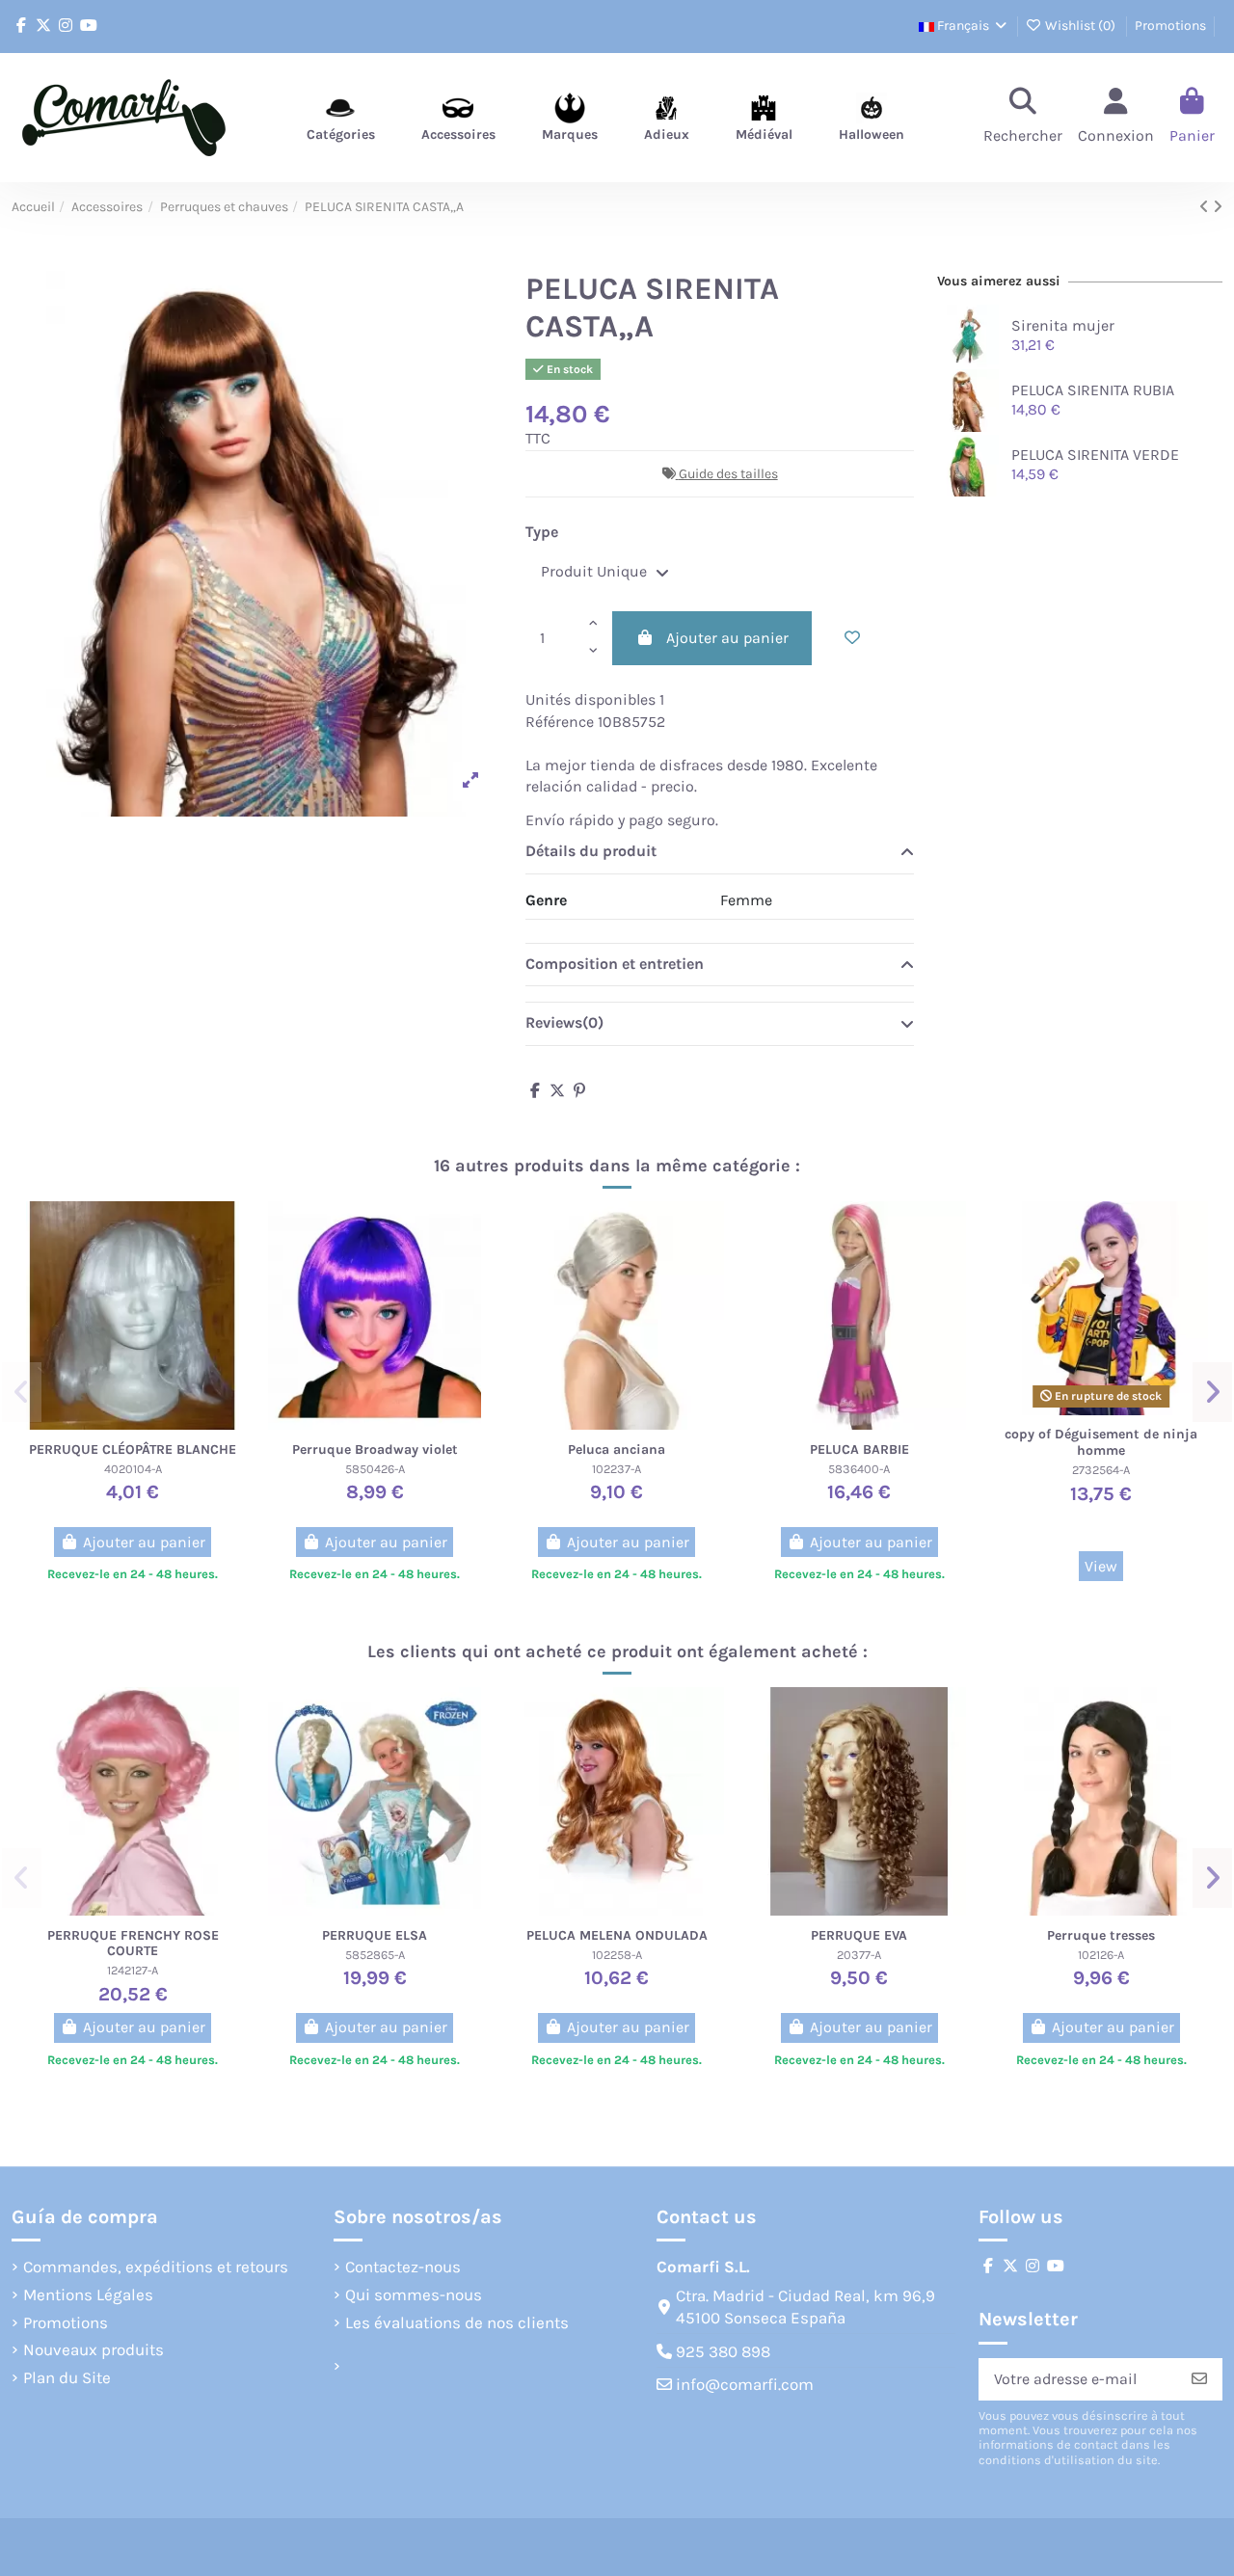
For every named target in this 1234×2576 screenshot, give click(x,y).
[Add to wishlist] (852, 638)
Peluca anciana (617, 1449)
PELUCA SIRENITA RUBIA (1093, 390)
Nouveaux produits (94, 2349)
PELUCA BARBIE (859, 1449)
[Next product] (1218, 207)
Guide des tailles (728, 474)
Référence (560, 722)
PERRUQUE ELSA (375, 1935)
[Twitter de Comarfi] (43, 26)
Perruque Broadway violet (375, 1449)
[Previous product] (1206, 207)
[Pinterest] (579, 1091)
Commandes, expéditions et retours (156, 2267)
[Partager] (535, 1091)
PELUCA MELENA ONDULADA (617, 1935)
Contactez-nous (403, 2267)
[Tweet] (557, 1091)
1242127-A (133, 1970)
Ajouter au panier (727, 638)
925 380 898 (723, 2351)
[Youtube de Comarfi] (89, 26)
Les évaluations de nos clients (457, 2322)
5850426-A (375, 1469)
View (1101, 1566)
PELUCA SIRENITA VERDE (1095, 455)
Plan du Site (67, 2377)
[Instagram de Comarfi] (66, 26)
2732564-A (1101, 1470)
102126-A (1101, 1955)
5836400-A (859, 1469)
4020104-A (133, 1469)
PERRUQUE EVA (859, 1935)
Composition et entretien (615, 964)
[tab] (720, 853)
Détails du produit (591, 851)
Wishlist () (1080, 26)
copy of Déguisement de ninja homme (1101, 1442)
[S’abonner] (1199, 2379)
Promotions (1170, 26)
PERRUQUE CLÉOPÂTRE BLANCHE (133, 1449)
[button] (22, 1392)
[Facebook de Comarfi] (21, 26)
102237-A (617, 1469)
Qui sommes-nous (414, 2294)
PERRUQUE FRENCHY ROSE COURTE (133, 1944)
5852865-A (375, 1955)
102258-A (617, 1955)
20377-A (859, 1955)
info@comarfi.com (745, 2384)
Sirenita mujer (1063, 325)
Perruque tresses (1101, 1935)
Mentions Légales (88, 2294)
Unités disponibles (590, 699)
